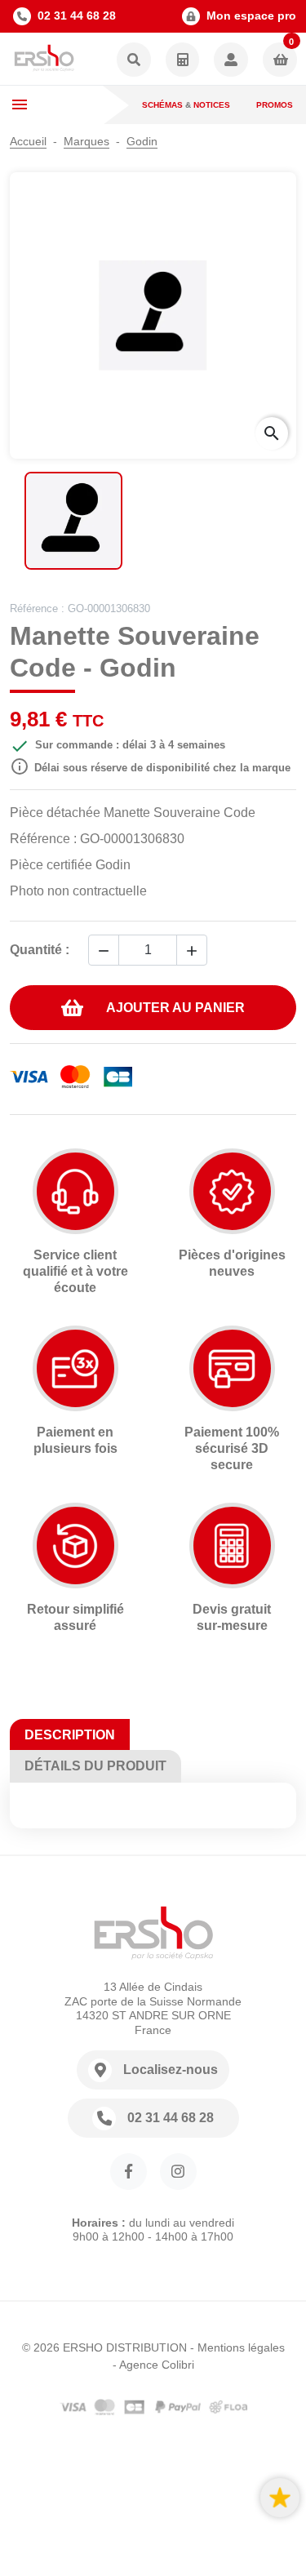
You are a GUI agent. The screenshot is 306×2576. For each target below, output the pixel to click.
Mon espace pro (251, 16)
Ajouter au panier (175, 1008)
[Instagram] (178, 2172)
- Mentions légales (237, 2347)
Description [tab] (70, 1735)
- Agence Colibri (153, 2365)
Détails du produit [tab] (95, 1766)
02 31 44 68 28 (77, 16)
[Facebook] (129, 2172)
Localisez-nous (171, 2070)
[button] (134, 61)
